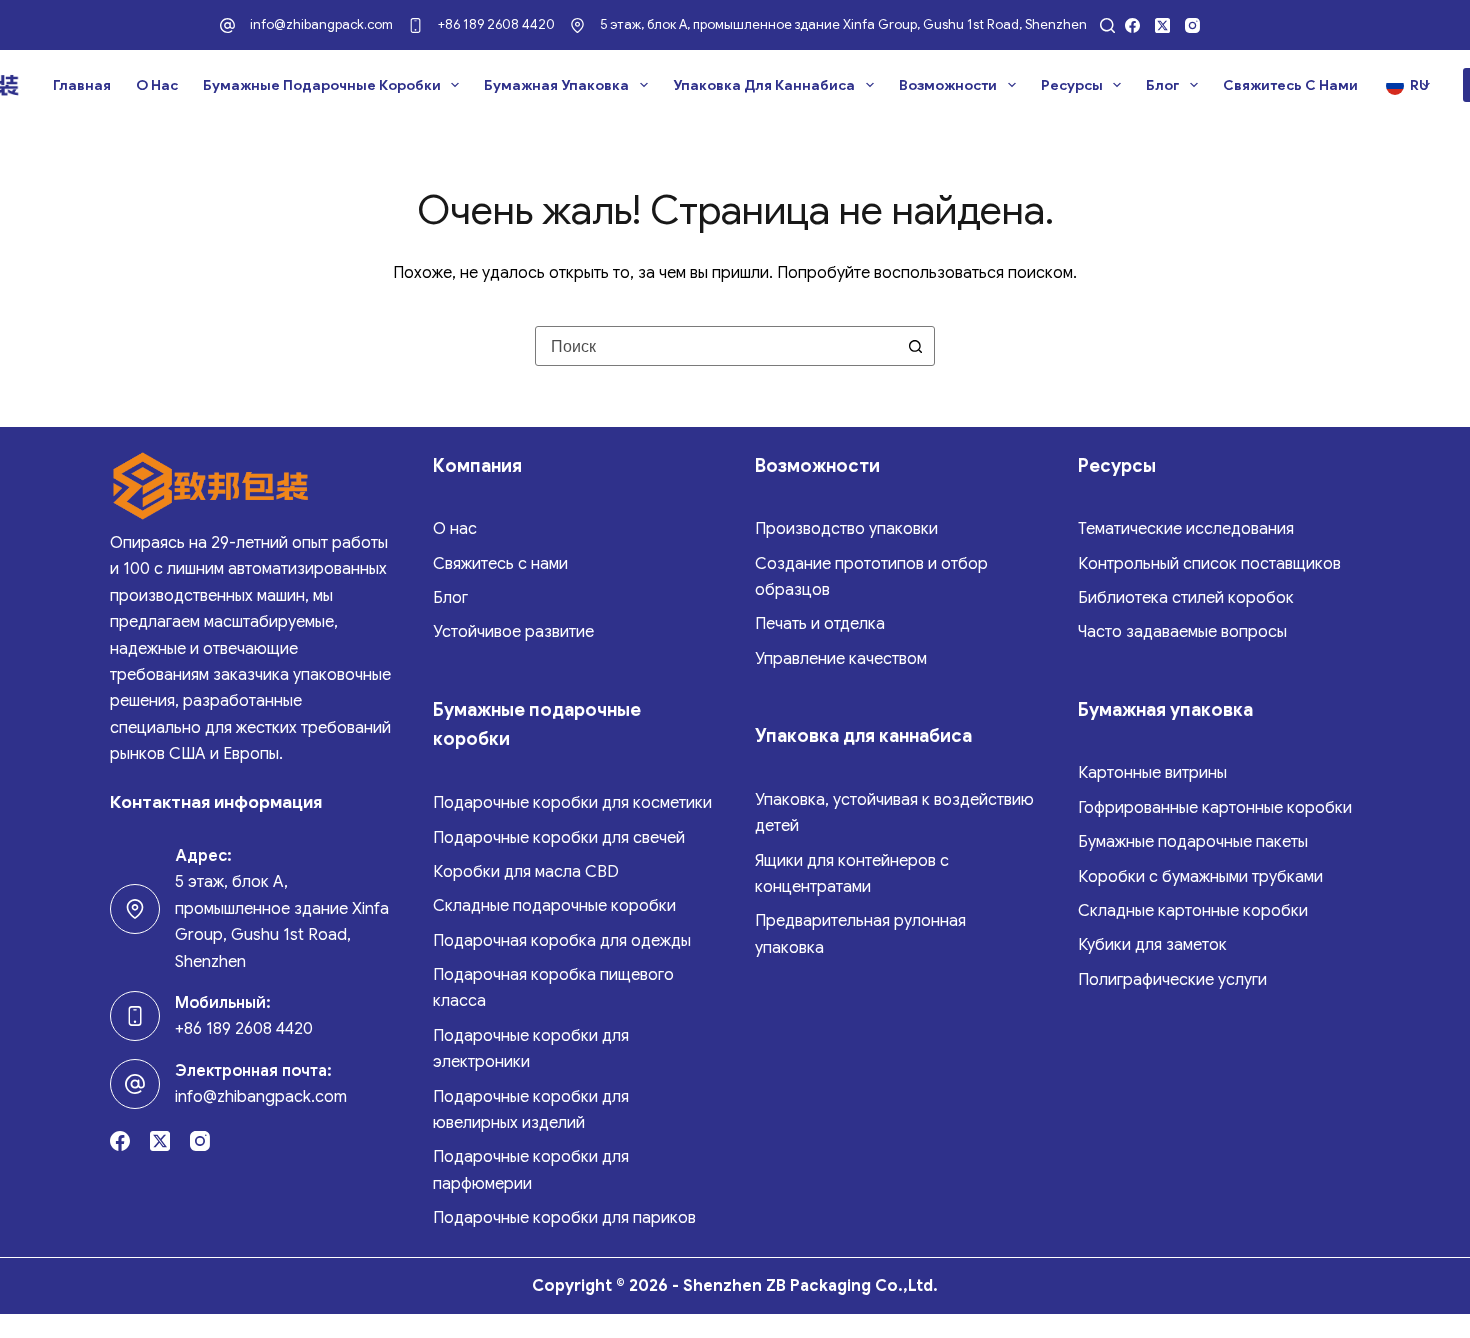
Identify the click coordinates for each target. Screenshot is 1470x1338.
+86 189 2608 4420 (496, 24)
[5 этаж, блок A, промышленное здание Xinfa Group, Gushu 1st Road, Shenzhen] (577, 25)
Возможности (948, 85)
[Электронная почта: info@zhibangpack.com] (135, 1084)
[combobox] (716, 346)
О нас (157, 85)
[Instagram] (1192, 25)
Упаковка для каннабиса (764, 85)
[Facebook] (1132, 25)
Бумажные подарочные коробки (322, 85)
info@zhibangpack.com (321, 24)
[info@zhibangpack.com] (227, 25)
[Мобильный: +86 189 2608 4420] (135, 1016)
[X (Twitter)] (1162, 25)
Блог (1162, 85)
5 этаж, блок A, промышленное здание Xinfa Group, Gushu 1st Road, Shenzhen (843, 24)
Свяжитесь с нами (1290, 85)
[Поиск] (1107, 25)
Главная (82, 85)
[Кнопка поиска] (915, 346)
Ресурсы (1072, 85)
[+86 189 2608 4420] (415, 25)
